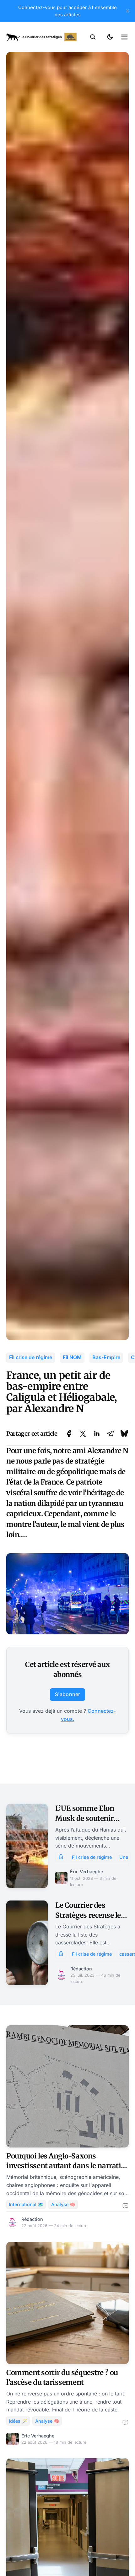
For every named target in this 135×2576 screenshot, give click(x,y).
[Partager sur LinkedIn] (97, 1434)
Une (124, 1857)
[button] (93, 37)
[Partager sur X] (83, 1434)
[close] (127, 11)
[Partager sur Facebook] (69, 1434)
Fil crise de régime (31, 1357)
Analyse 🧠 (63, 2204)
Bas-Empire (106, 1357)
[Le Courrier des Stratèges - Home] (41, 37)
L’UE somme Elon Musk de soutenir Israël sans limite (85, 1818)
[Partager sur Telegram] (111, 1434)
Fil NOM (72, 1357)
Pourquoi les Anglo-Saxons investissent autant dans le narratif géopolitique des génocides (65, 2166)
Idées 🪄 (18, 2421)
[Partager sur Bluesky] (124, 1434)
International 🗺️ (26, 2204)
